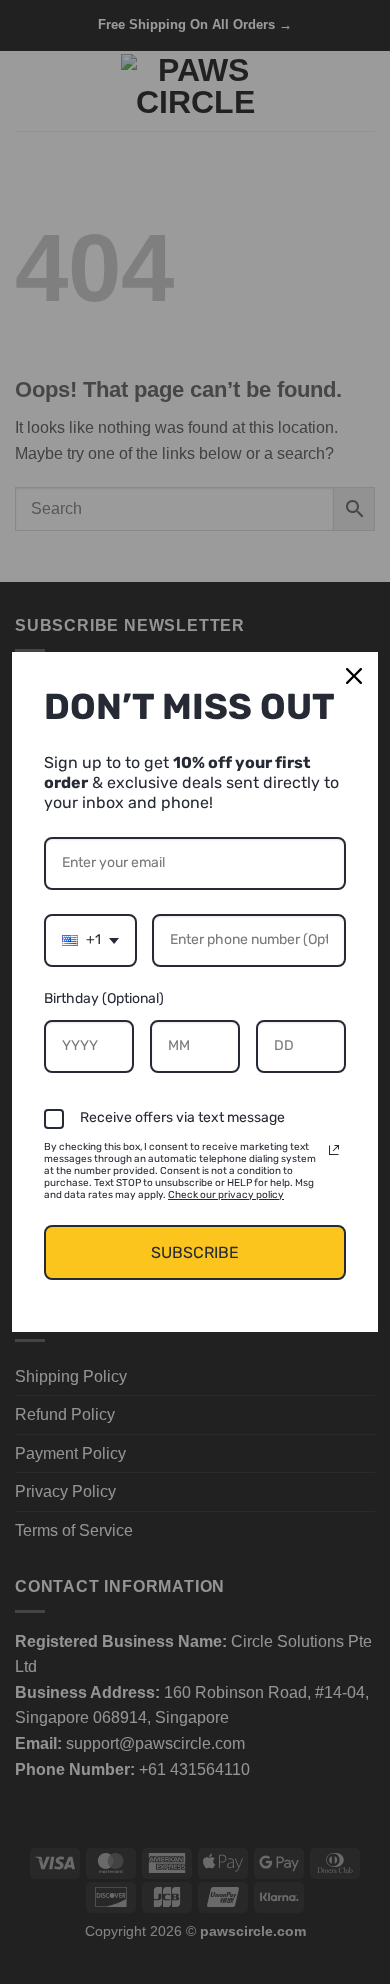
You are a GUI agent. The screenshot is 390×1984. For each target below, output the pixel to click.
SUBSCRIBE (195, 1252)
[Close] (354, 676)
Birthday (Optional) (104, 998)
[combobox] (90, 940)
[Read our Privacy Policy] (334, 1150)
